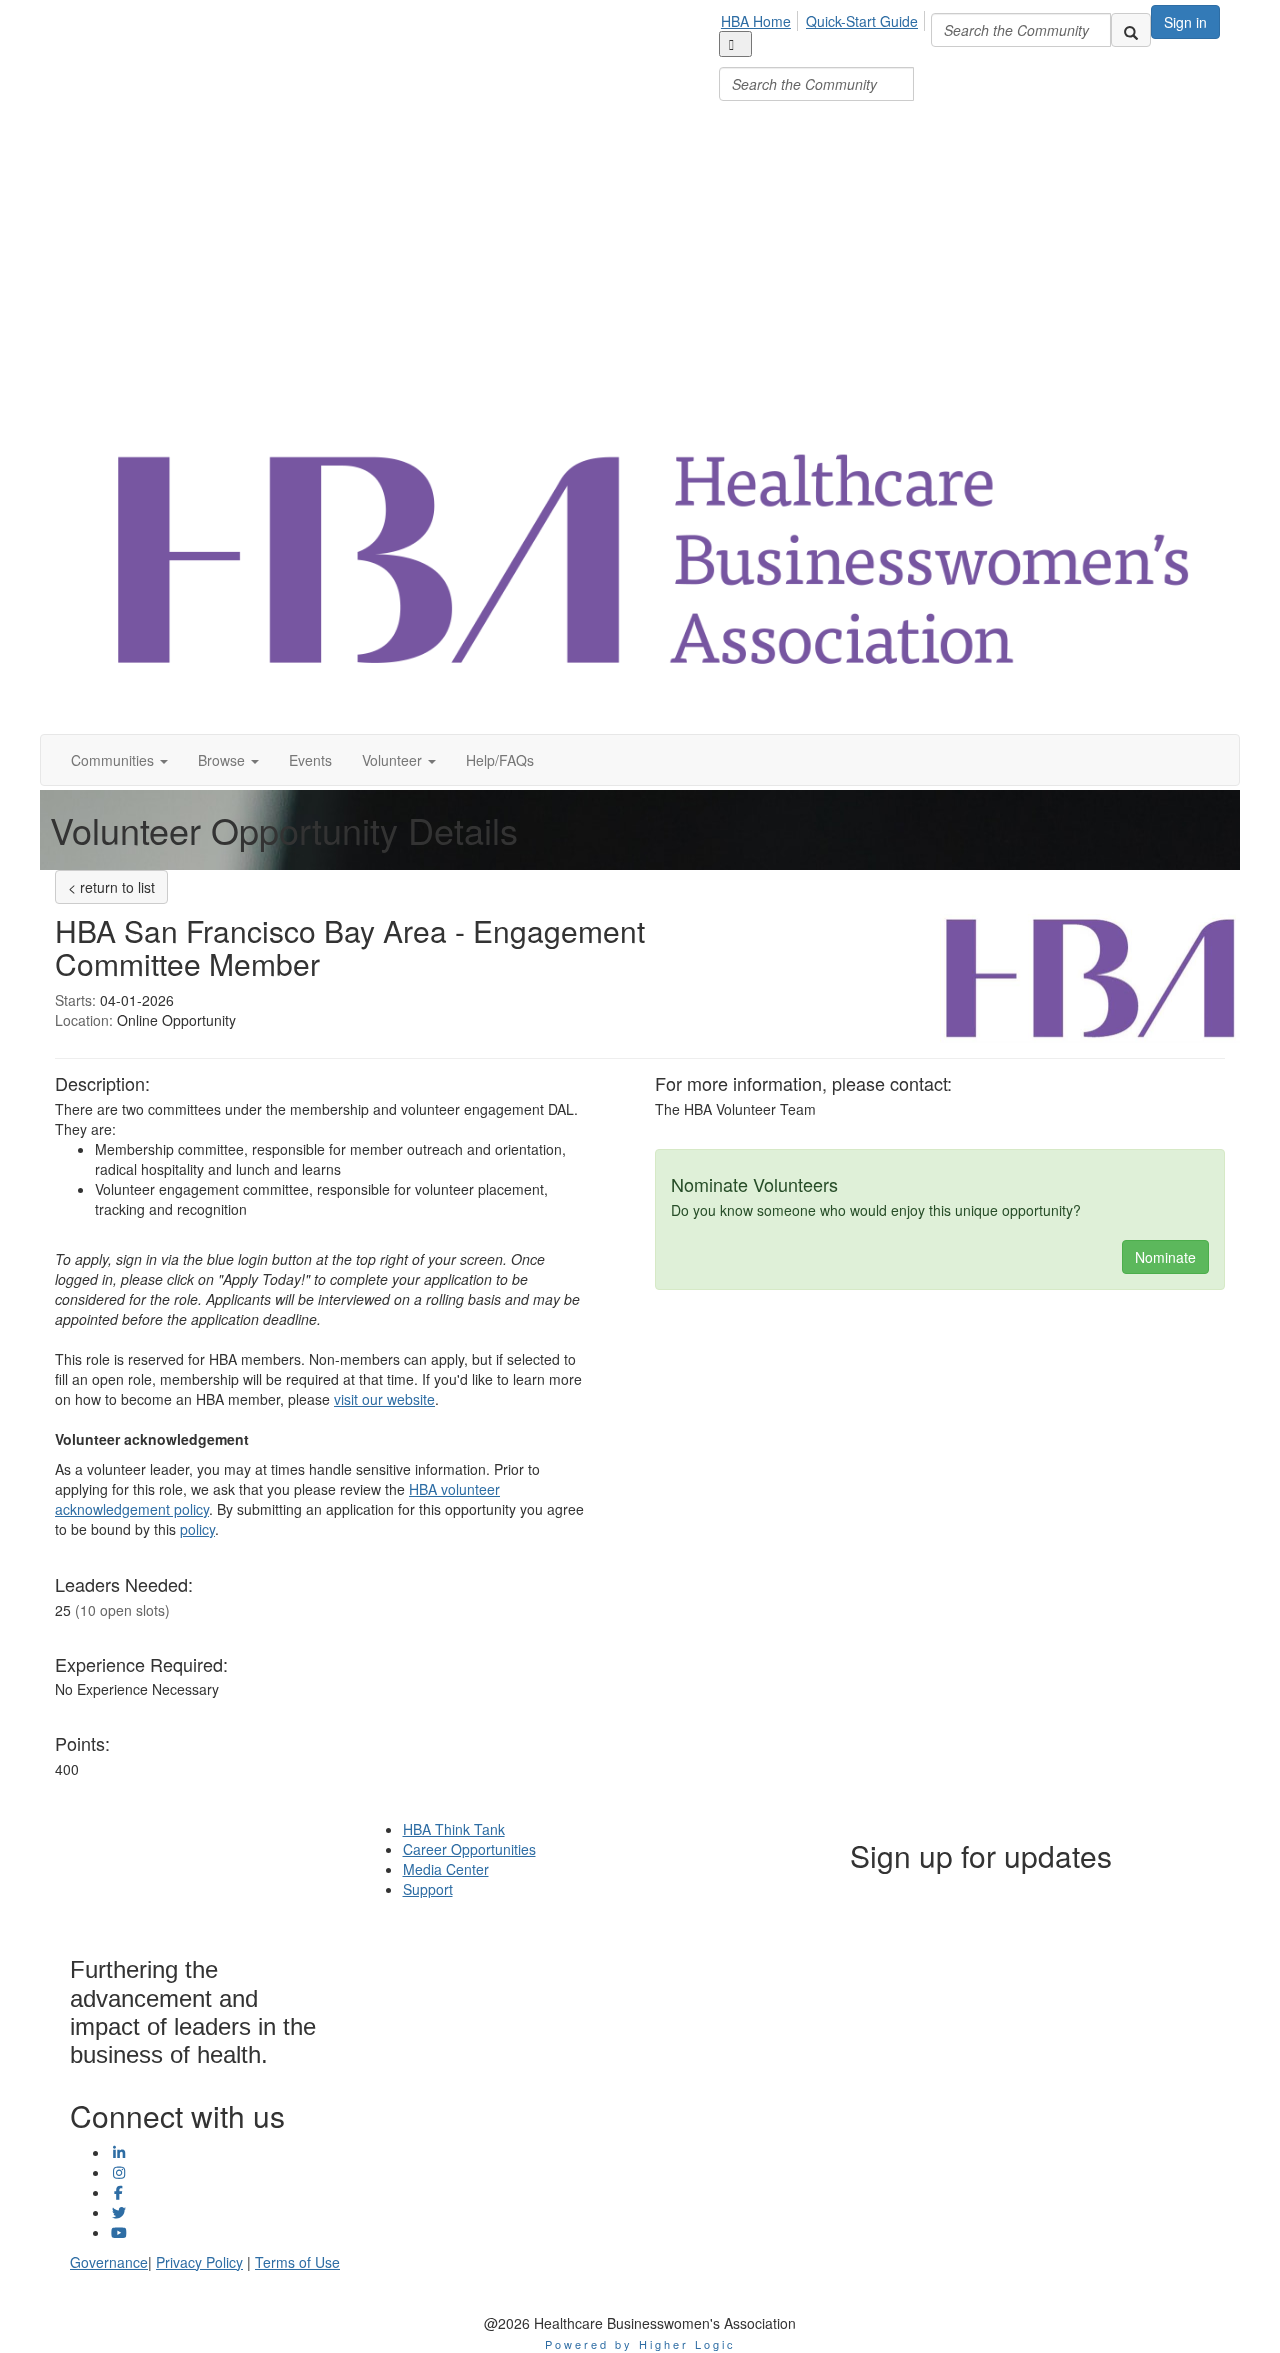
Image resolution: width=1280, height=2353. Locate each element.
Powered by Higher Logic (640, 2344)
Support (428, 1889)
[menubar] (825, 53)
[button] (119, 760)
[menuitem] (761, 18)
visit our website (384, 1399)
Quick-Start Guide (862, 21)
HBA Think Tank (454, 1829)
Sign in (1185, 22)
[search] (1131, 30)
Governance (109, 2262)
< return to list (111, 887)
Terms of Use (297, 2262)
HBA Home (756, 21)
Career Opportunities (469, 1849)
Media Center (446, 1869)
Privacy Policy (199, 2262)
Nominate (1165, 1257)
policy (197, 1529)
